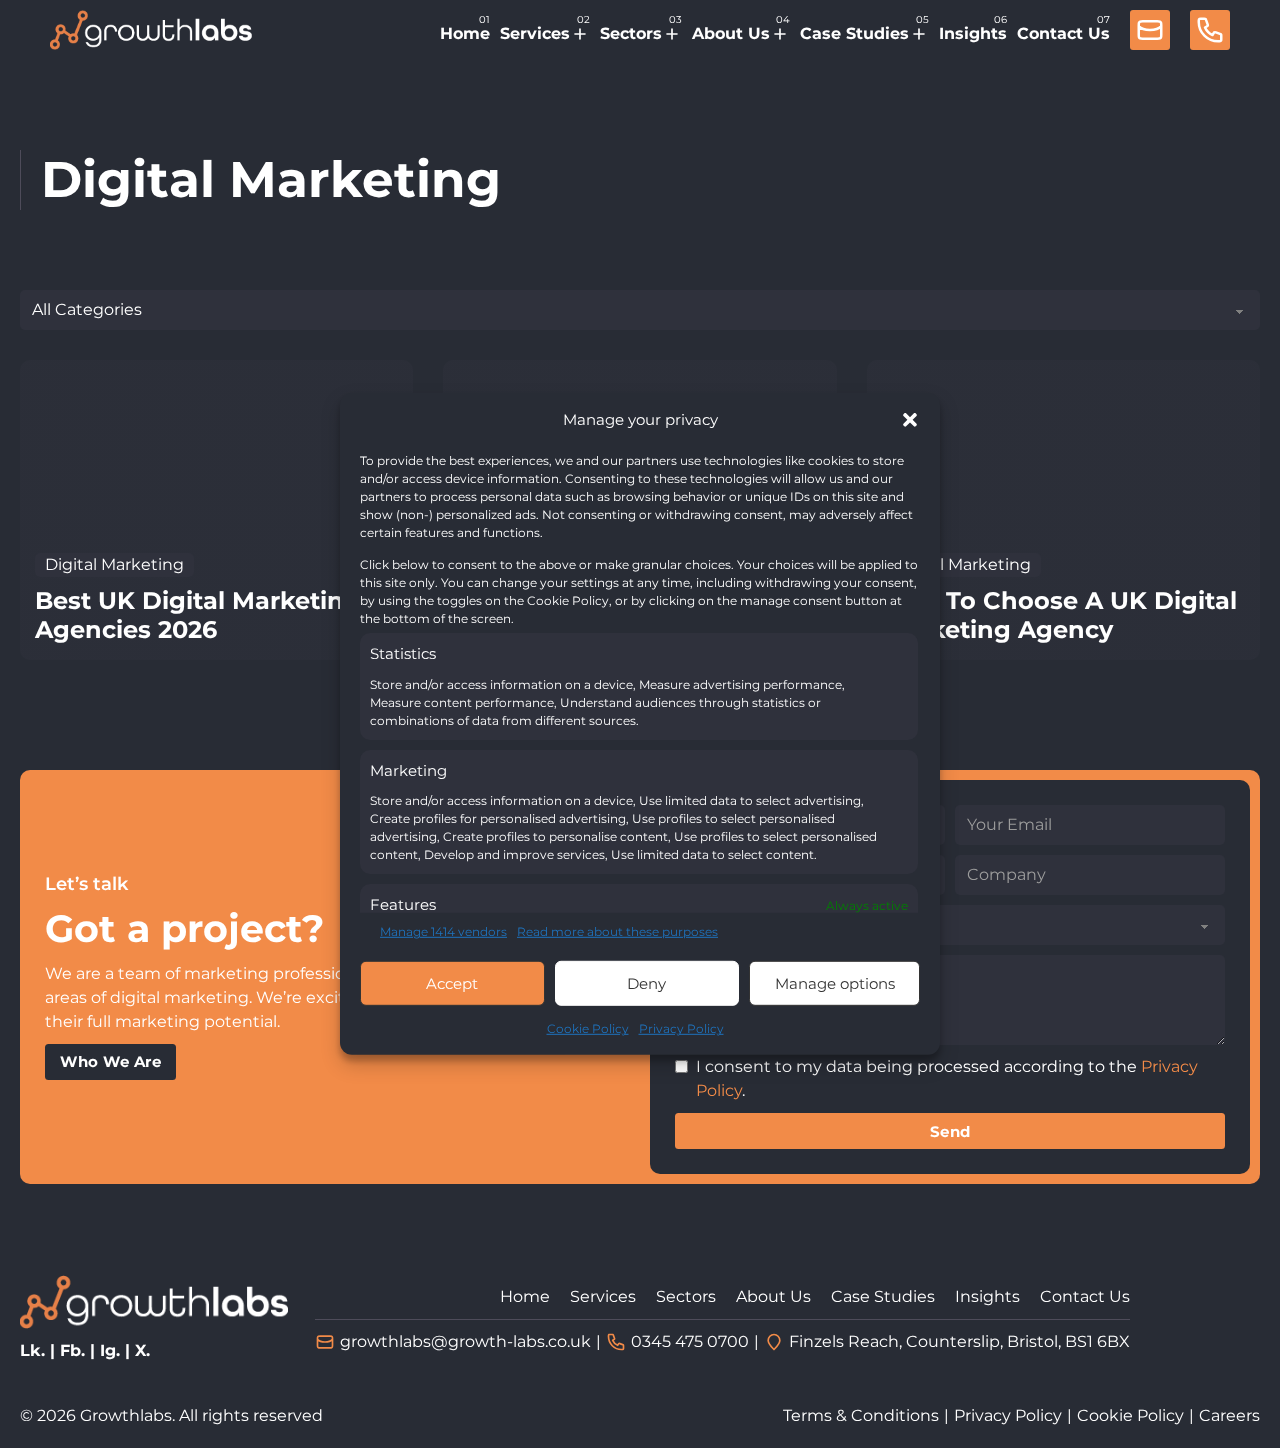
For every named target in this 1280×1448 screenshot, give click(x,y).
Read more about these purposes (617, 931)
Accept (452, 983)
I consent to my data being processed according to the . (947, 1078)
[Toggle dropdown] (580, 34)
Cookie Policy (588, 1028)
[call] (1210, 33)
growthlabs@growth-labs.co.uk (465, 1341)
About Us (731, 33)
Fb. (72, 1350)
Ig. (110, 1350)
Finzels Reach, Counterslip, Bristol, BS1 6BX (959, 1341)
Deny (646, 983)
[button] (910, 420)
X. (142, 1350)
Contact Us (1063, 33)
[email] (1150, 33)
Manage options (835, 983)
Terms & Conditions (861, 1415)
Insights (973, 33)
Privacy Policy (681, 1028)
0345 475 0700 (690, 1341)
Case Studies (854, 33)
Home (465, 33)
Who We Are (110, 1061)
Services (535, 33)
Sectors (631, 33)
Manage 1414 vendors (443, 931)
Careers (1229, 1415)
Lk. (32, 1350)
